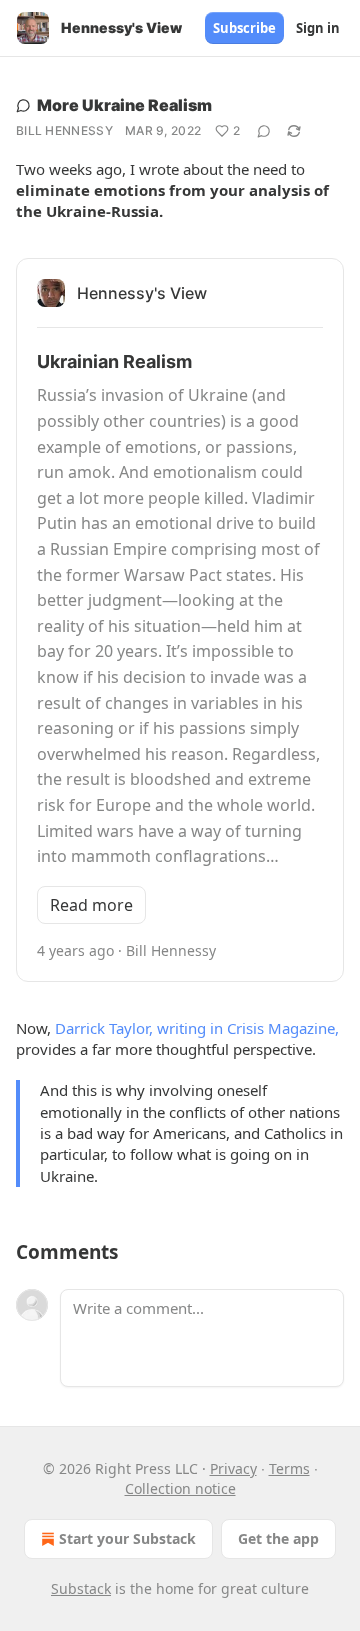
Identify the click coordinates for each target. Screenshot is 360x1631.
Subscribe (244, 28)
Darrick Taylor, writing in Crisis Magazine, (197, 1028)
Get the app (278, 1538)
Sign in (318, 28)
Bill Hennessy (64, 130)
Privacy (233, 1468)
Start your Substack (127, 1538)
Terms (289, 1468)
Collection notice (180, 1488)
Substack (81, 1588)
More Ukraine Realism (124, 105)
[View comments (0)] (264, 131)
